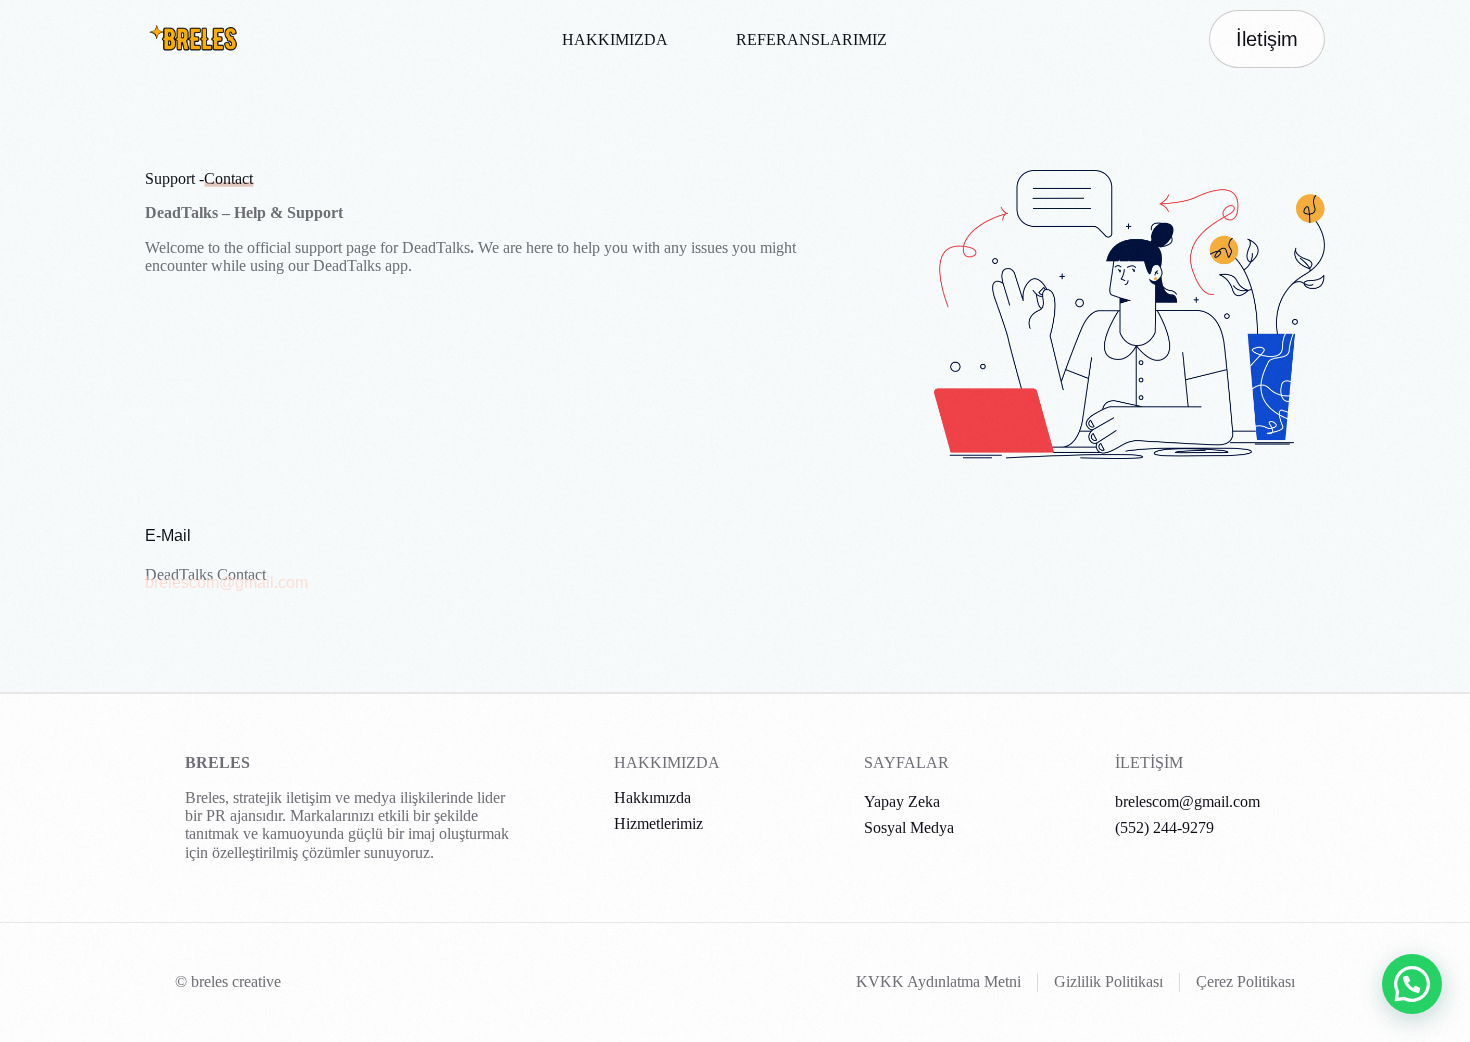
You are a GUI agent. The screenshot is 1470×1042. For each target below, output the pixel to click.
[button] (1412, 984)
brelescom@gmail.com (226, 582)
